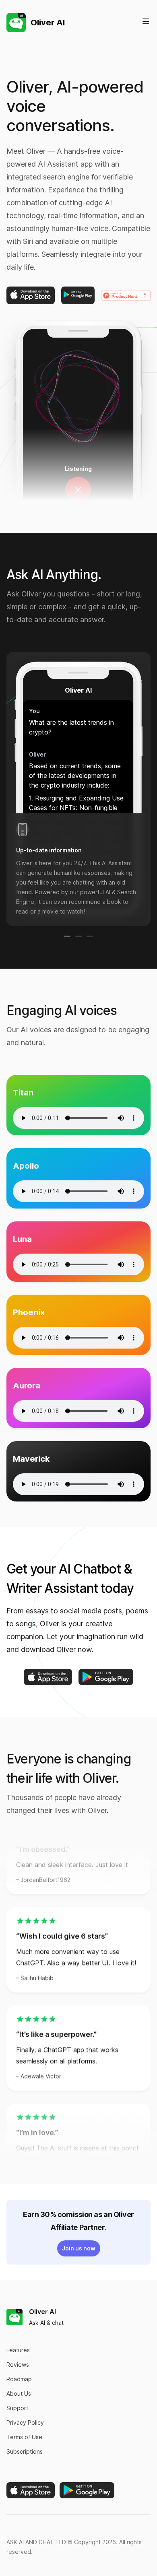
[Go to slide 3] (90, 936)
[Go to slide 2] (78, 936)
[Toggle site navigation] (146, 21)
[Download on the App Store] (31, 295)
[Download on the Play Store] (78, 295)
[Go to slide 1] (67, 936)
